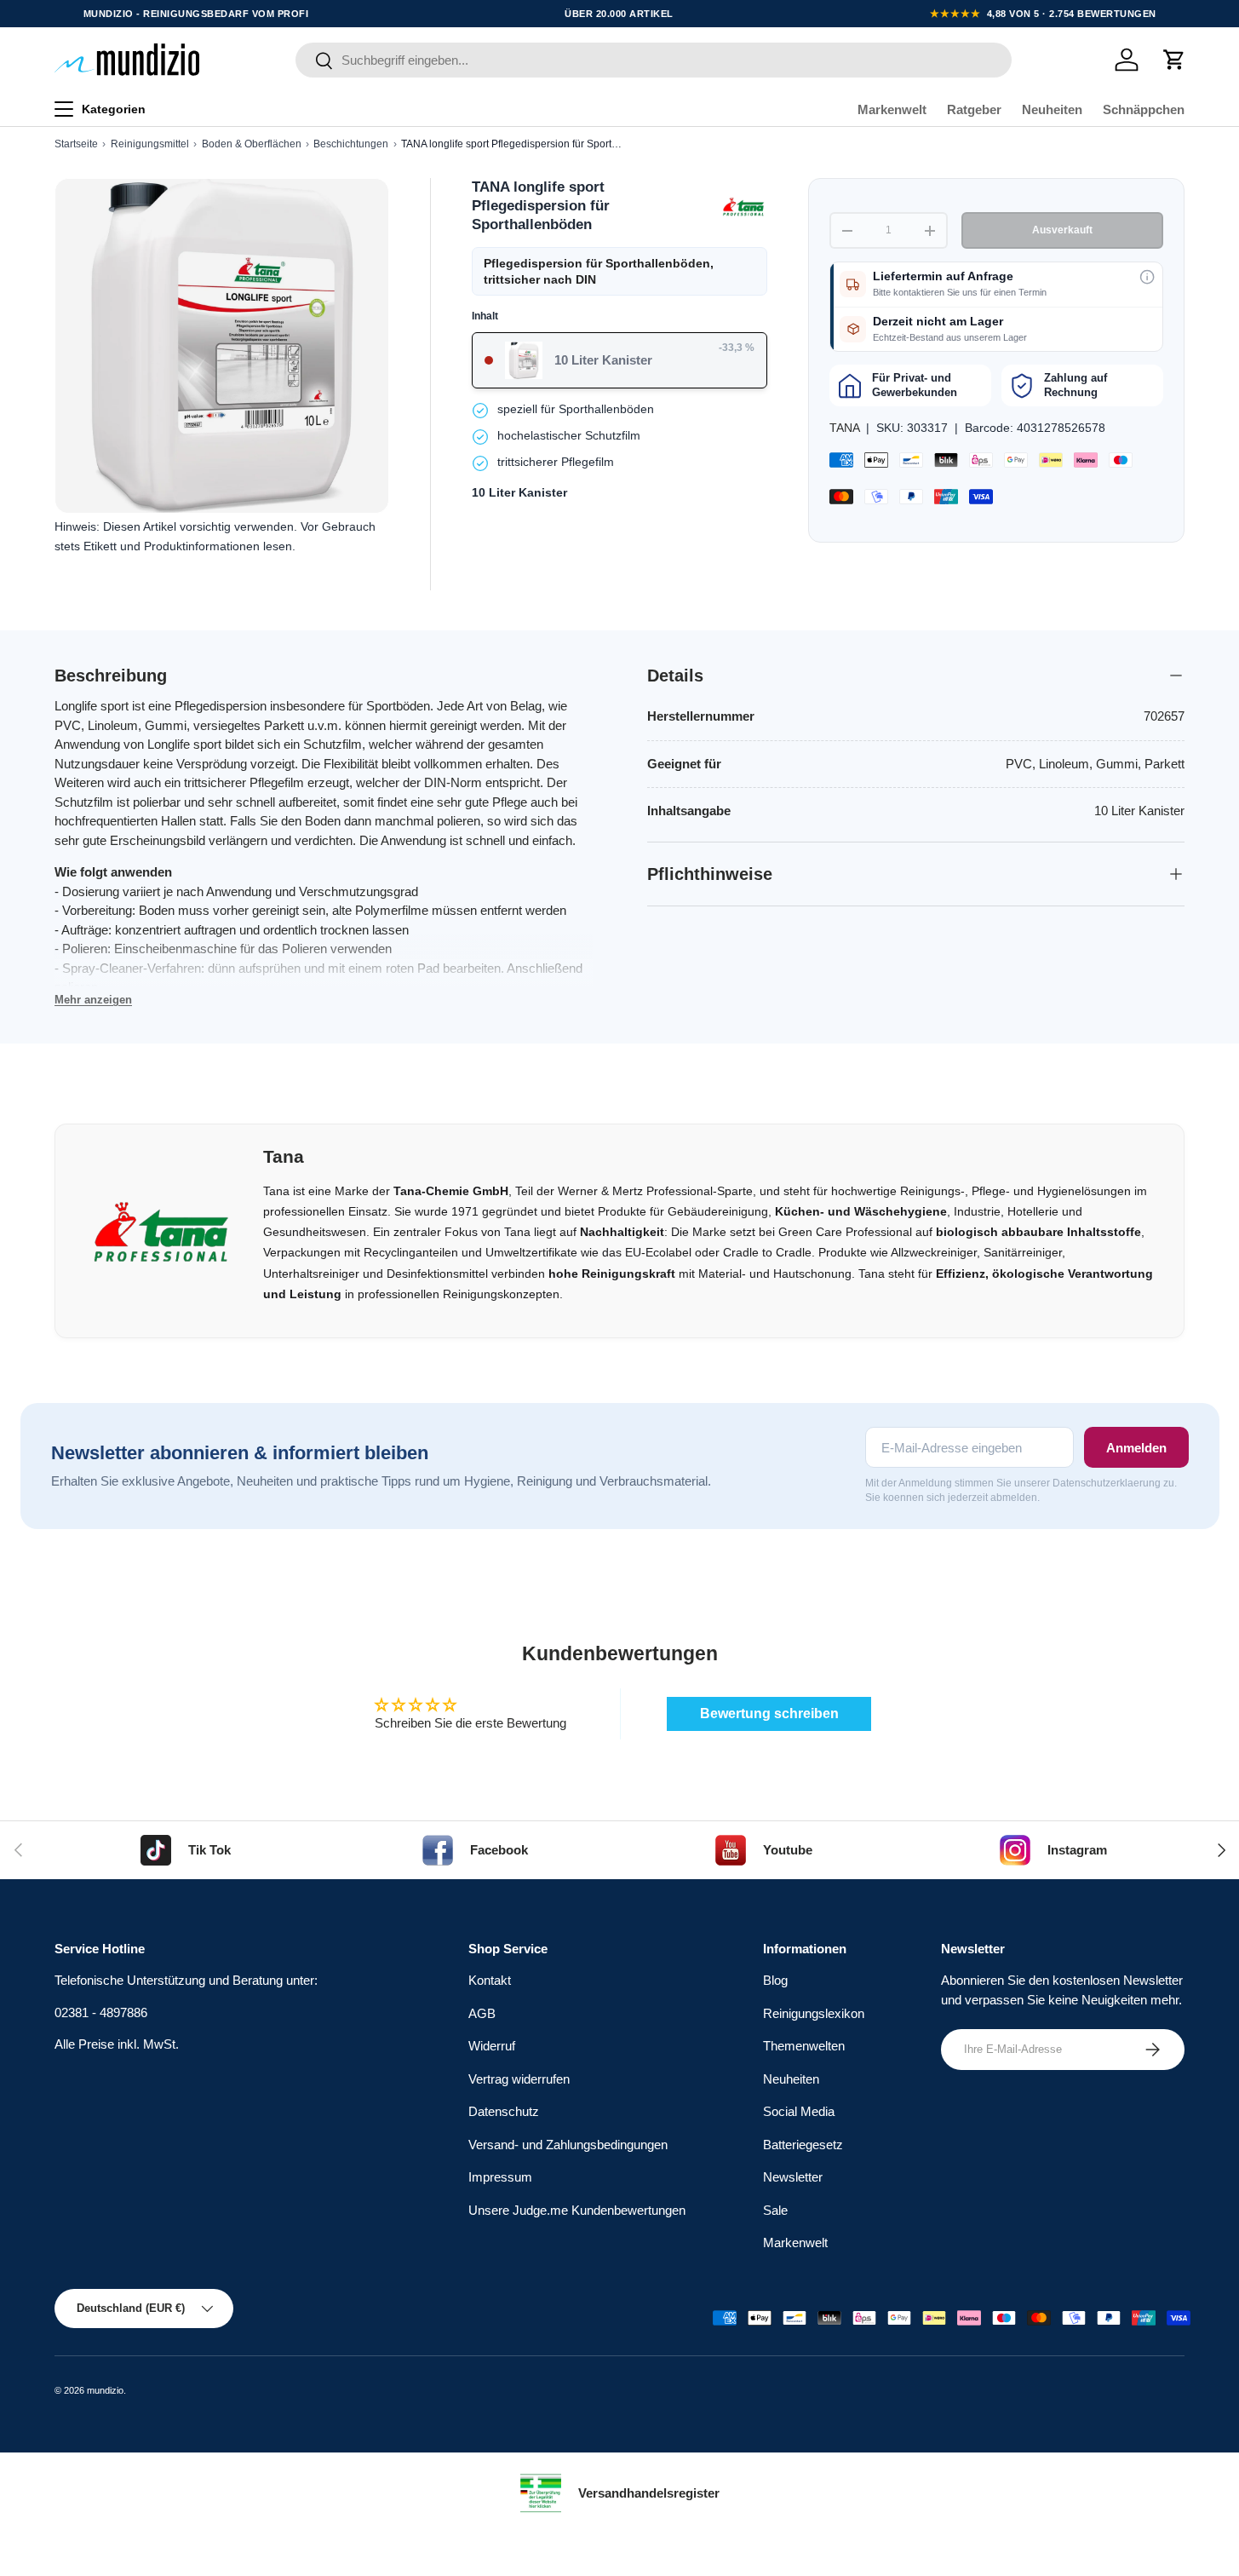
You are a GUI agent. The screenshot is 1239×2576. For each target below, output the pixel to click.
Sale (775, 2210)
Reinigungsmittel (150, 144)
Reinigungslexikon (814, 2013)
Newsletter (793, 2178)
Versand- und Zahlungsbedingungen (568, 2145)
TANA (844, 428)
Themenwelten (804, 2047)
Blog (775, 1981)
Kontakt (490, 1981)
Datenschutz (504, 2112)
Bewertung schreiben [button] (769, 1713)
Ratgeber (974, 109)
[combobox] (654, 60)
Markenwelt (892, 109)
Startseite (76, 144)
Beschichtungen (351, 144)
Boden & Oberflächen (252, 144)
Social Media (799, 2112)
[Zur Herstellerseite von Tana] (743, 206)
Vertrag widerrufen (519, 2079)
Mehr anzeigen (93, 1000)
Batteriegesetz (803, 2145)
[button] (1174, 60)
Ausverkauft (1062, 230)
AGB (482, 2013)
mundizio (105, 2390)
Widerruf (492, 2047)
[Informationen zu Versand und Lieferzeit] (1147, 277)
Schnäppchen (1144, 109)
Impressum (500, 2178)
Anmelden (1136, 1448)
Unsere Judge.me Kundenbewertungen (577, 2210)
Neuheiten (1052, 109)
